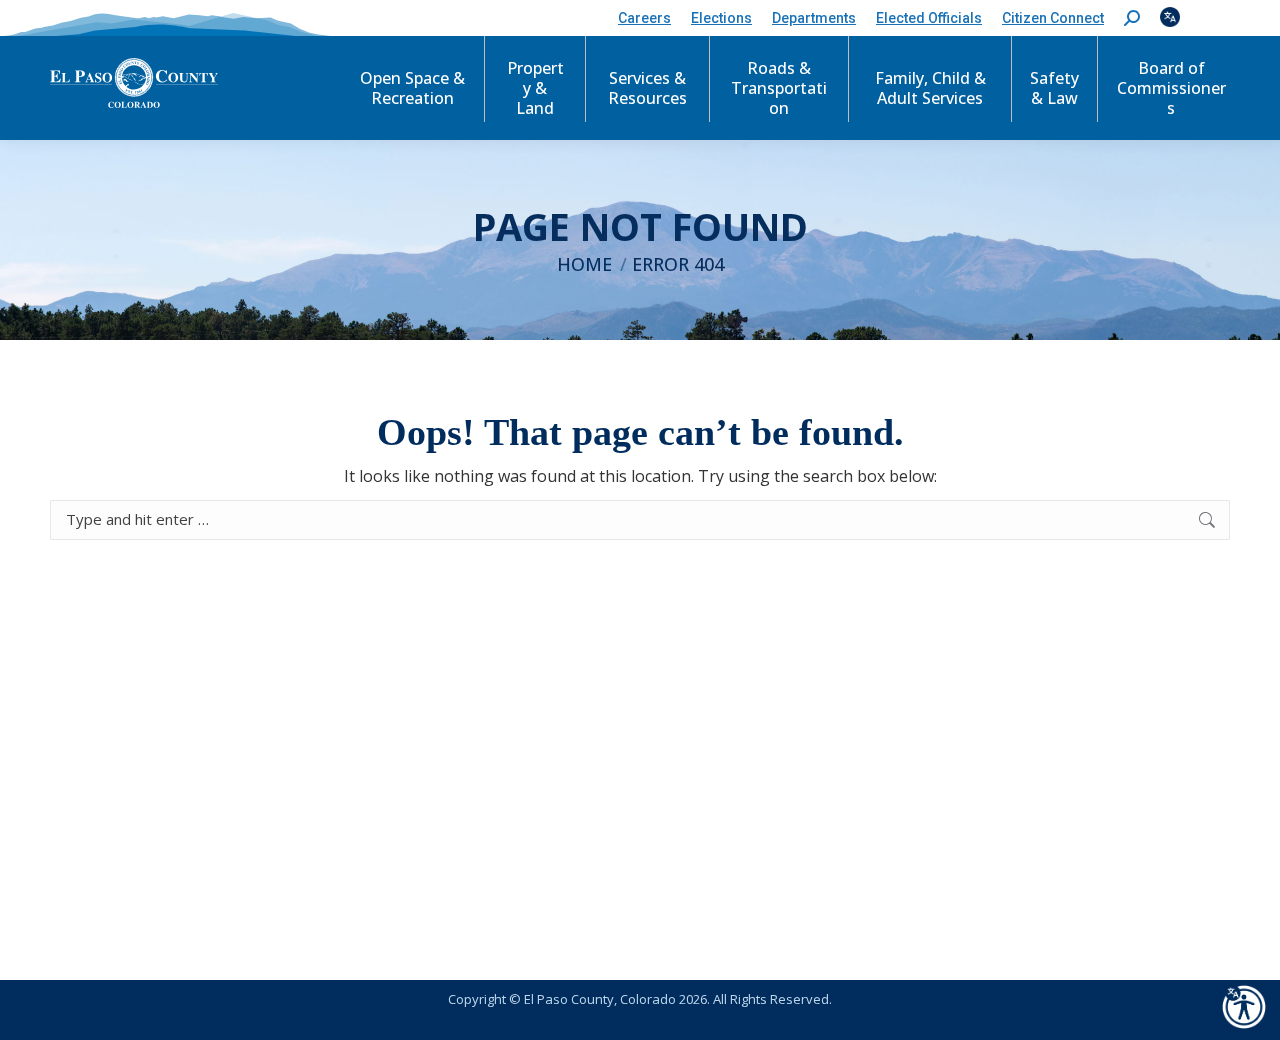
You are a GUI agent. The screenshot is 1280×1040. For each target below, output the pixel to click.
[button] (1132, 18)
